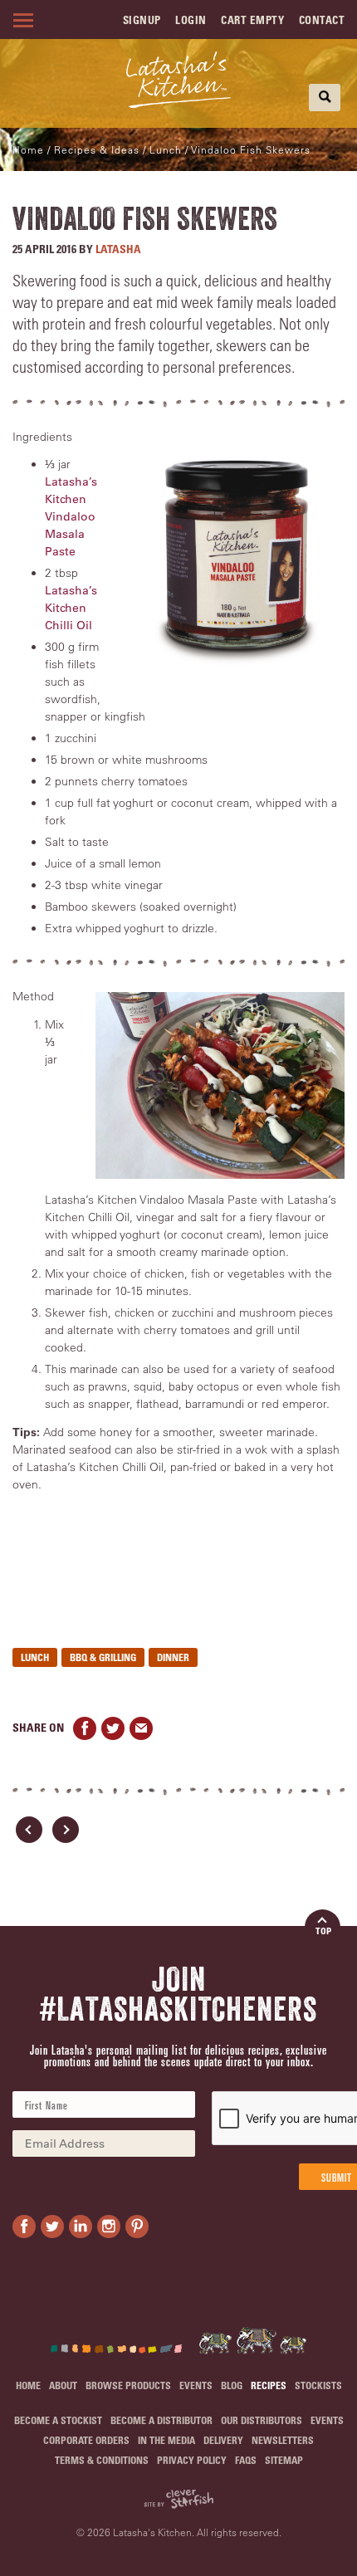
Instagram (109, 2227)
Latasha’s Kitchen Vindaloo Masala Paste (71, 516)
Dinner (173, 1657)
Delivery (223, 2440)
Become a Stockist (58, 2420)
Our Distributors (262, 2420)
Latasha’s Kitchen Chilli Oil (71, 608)
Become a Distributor (161, 2420)
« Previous (29, 1830)
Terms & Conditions (102, 2460)
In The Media (166, 2440)
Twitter (113, 1728)
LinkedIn (81, 2227)
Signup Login (165, 20)
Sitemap (284, 2460)
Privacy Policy (192, 2460)
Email (141, 1728)
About (63, 2385)
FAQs (246, 2460)
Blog (232, 2385)
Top (323, 1931)
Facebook (85, 1728)
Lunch (35, 1657)
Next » (66, 1830)
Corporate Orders (86, 2440)
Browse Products (128, 2385)
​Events (196, 2385)
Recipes (269, 2385)
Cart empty (252, 20)
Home (28, 149)
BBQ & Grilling (103, 1657)
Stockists (318, 2385)
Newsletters (283, 2440)
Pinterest (137, 2227)
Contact (322, 20)
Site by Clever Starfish (178, 2499)
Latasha (118, 249)
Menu (21, 20)
